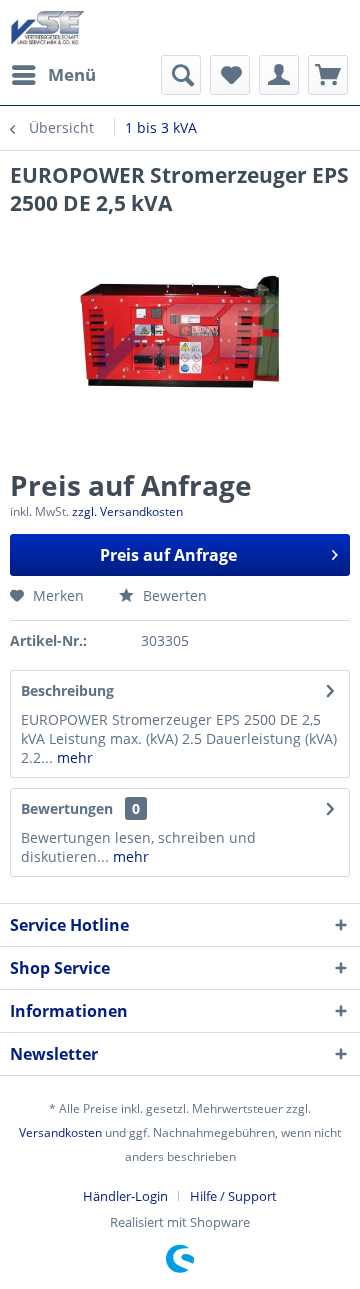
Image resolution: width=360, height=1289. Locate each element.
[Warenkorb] (328, 75)
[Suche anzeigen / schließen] (181, 75)
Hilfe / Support (233, 1196)
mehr (73, 757)
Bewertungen (67, 808)
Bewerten (173, 595)
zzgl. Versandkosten (127, 511)
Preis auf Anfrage (168, 555)
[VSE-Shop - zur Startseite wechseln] (47, 27)
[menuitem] (53, 75)
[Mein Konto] (279, 75)
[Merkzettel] (230, 75)
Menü (72, 74)
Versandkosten (60, 1132)
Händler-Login (125, 1196)
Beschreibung (67, 690)
